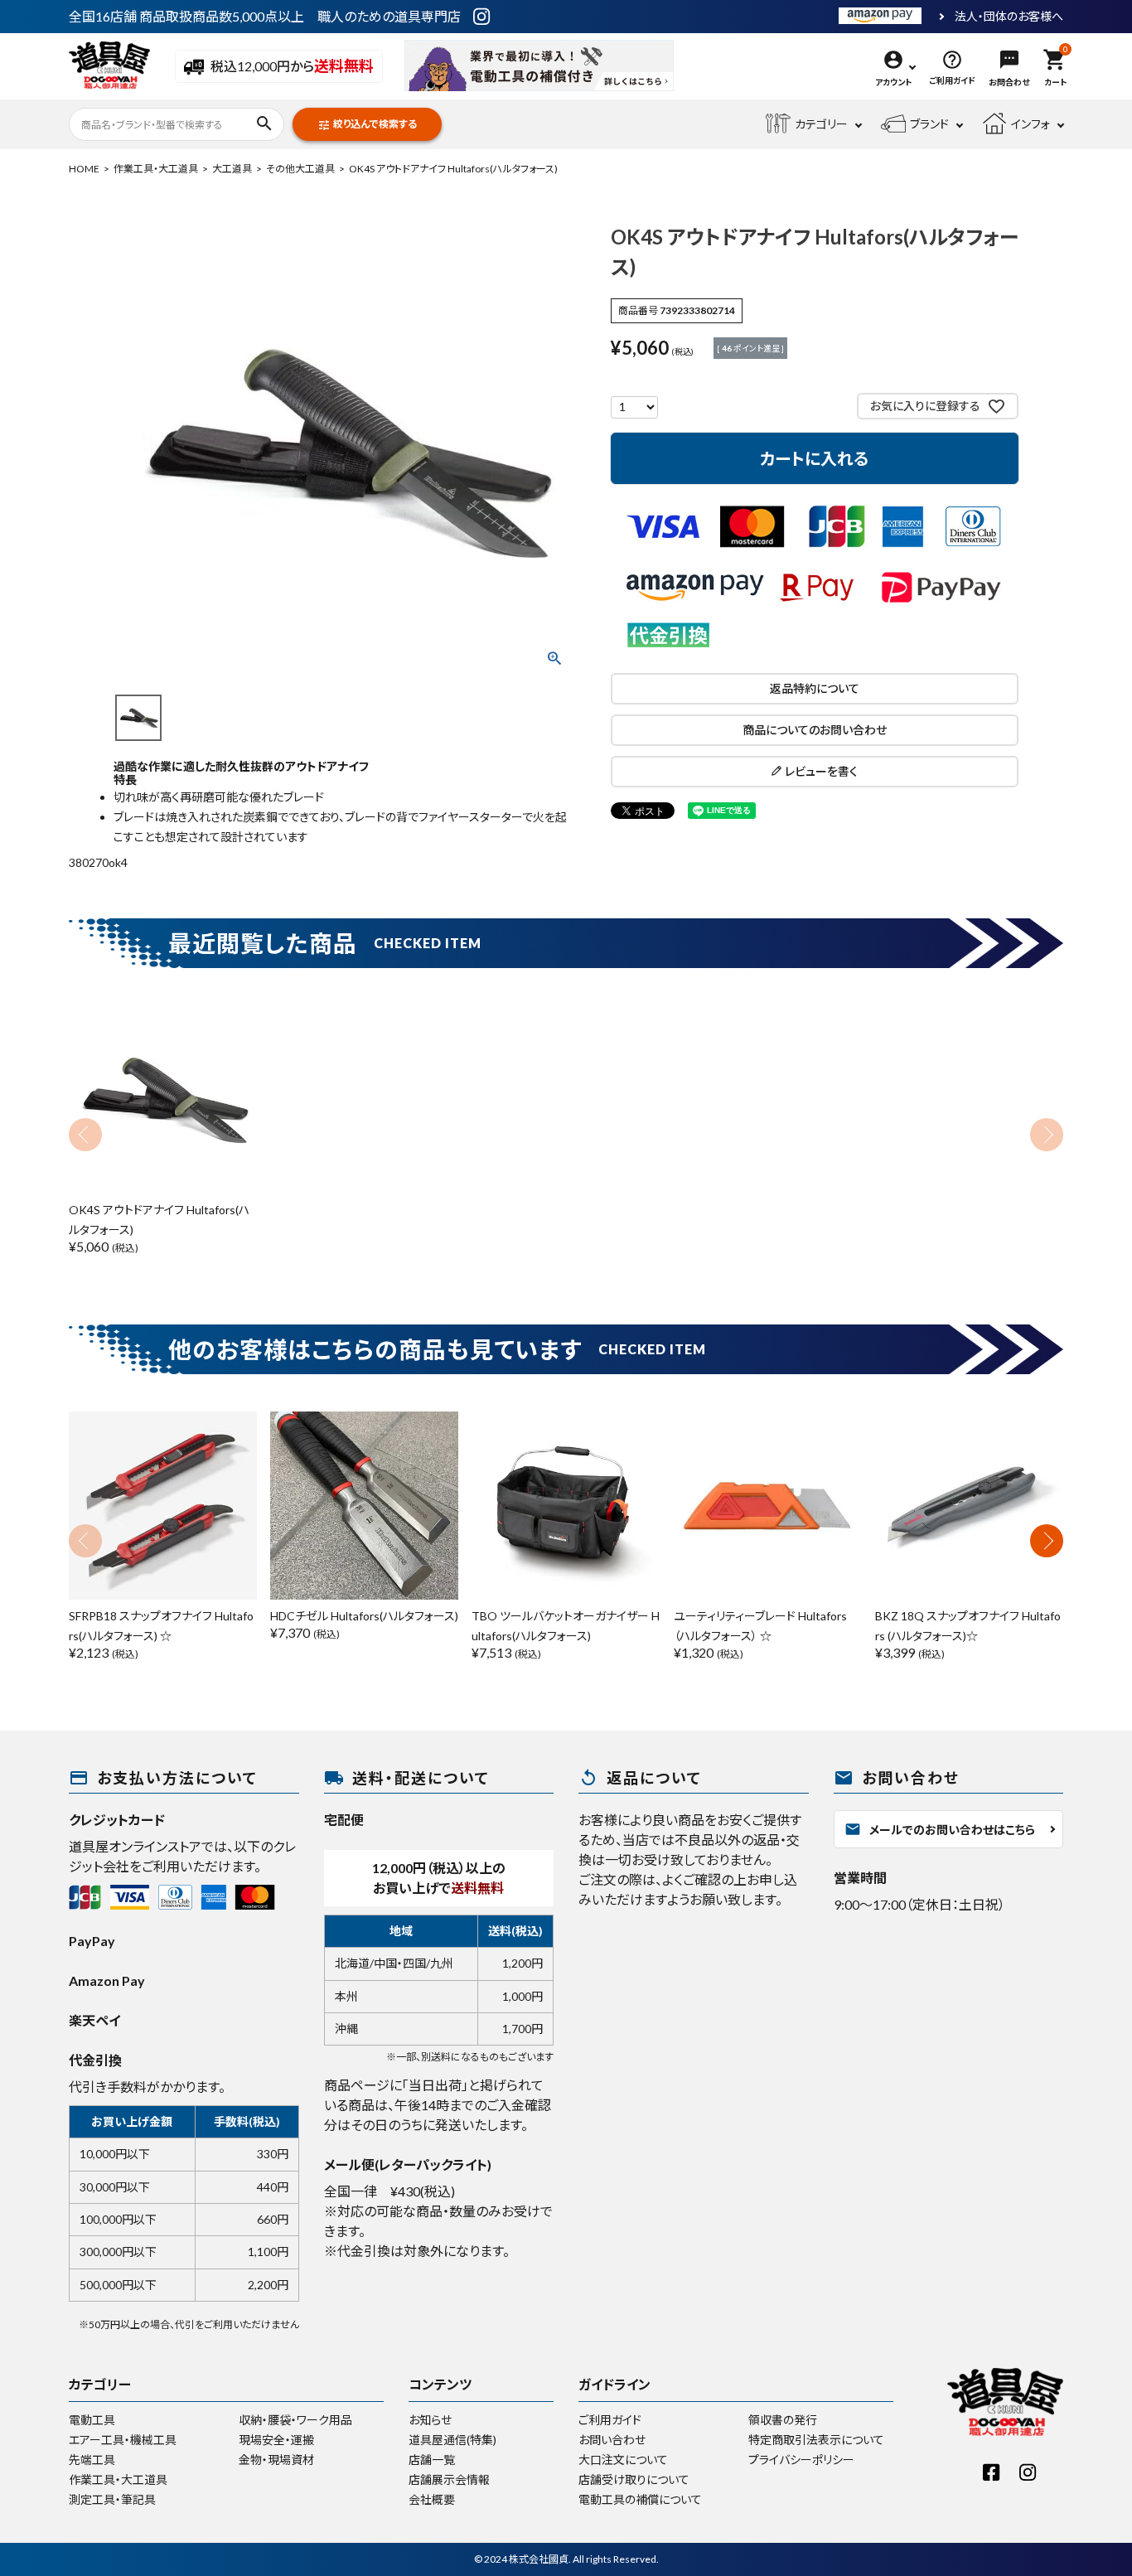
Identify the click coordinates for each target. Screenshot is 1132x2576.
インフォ (1030, 124)
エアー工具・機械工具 (123, 2440)
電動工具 (92, 2420)
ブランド (929, 124)
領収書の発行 (783, 2420)
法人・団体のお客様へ (1009, 17)
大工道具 (232, 169)
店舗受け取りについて (634, 2479)
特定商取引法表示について (816, 2440)
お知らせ (430, 2420)
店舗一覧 (432, 2460)
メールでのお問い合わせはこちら (940, 1829)
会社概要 (432, 2499)
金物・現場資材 (276, 2460)
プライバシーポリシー (801, 2460)
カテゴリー (821, 124)
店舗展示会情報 (449, 2479)
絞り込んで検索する (367, 125)
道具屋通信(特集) (452, 2440)
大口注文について (623, 2460)
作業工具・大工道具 (156, 169)
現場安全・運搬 (276, 2440)
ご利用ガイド (610, 2420)
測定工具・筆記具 (112, 2499)
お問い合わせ (612, 2440)
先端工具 (92, 2460)
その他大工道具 (300, 169)
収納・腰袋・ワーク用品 (295, 2420)
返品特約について (815, 688)
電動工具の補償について (640, 2499)
